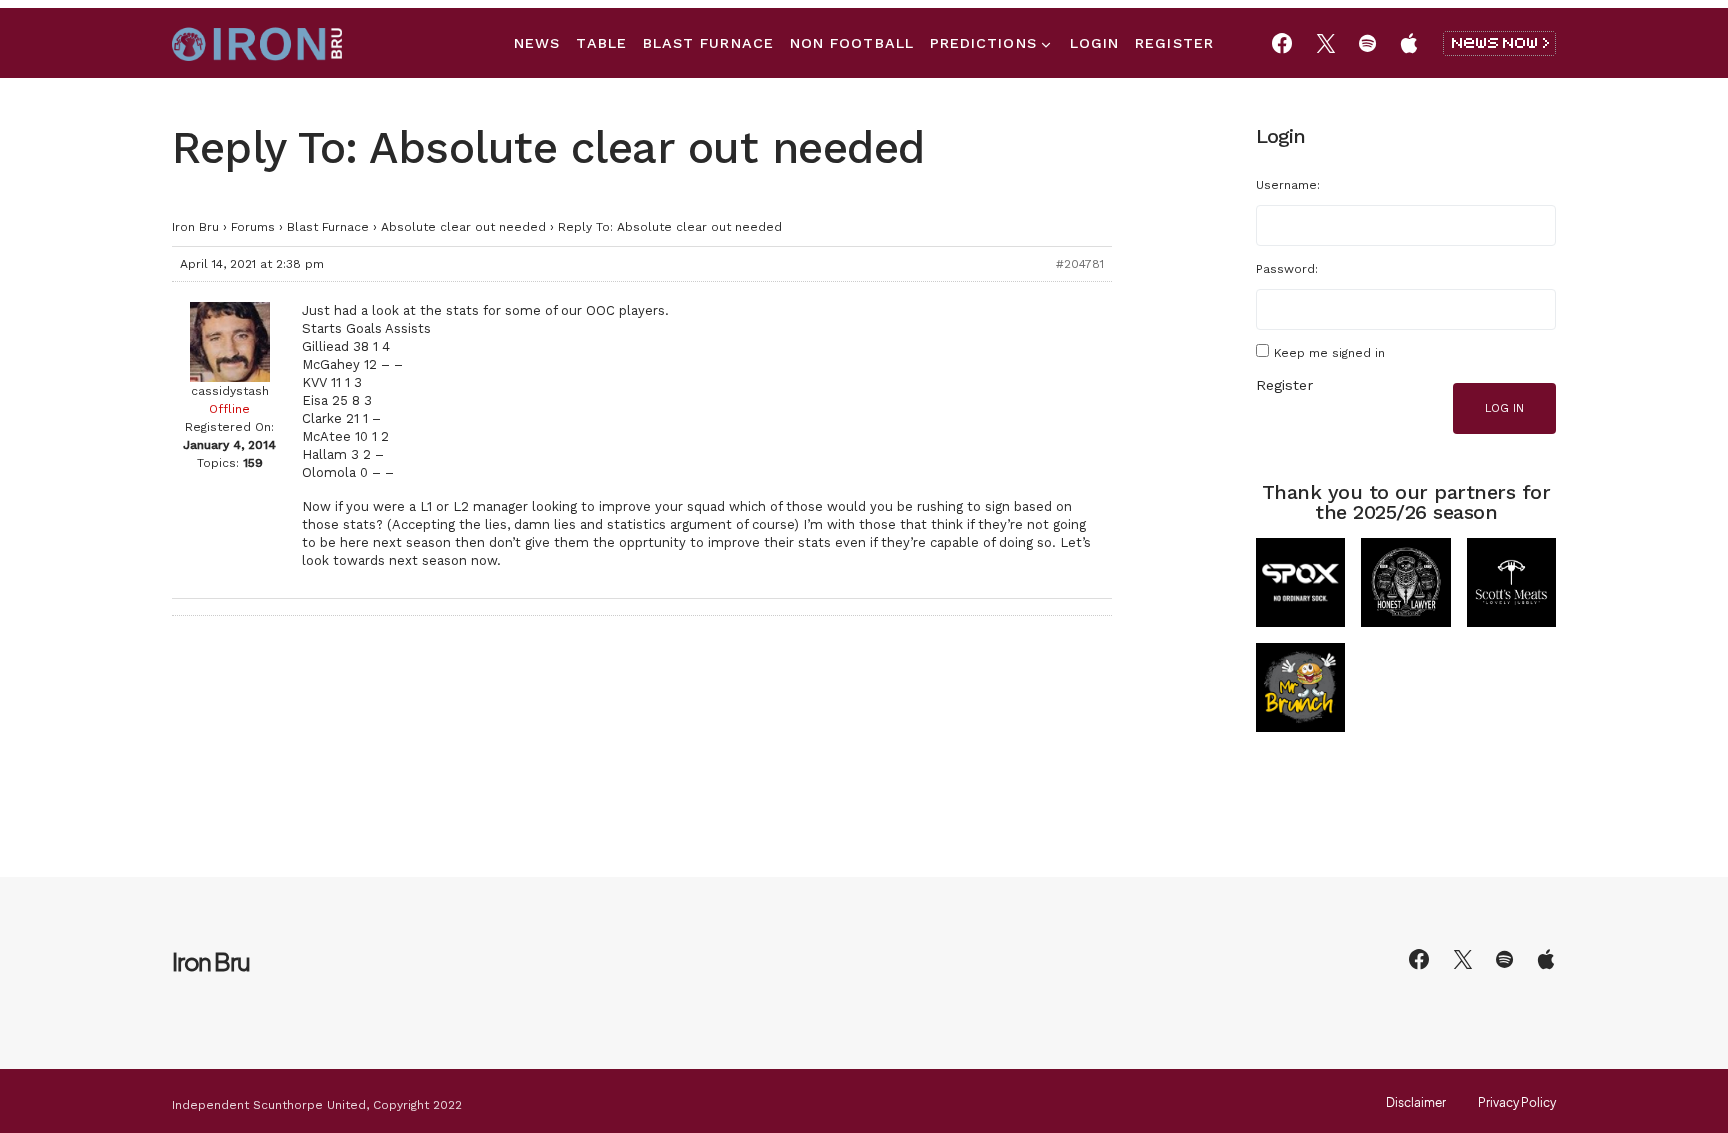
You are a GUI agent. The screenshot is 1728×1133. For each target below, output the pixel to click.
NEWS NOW (1499, 43)
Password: (1287, 269)
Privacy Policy (1517, 1103)
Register (1284, 385)
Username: (1288, 185)
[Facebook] (1282, 43)
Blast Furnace (328, 227)
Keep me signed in (1329, 353)
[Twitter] (1326, 43)
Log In (1504, 408)
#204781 (1080, 264)
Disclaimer (1416, 1103)
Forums (253, 227)
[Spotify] (1367, 43)
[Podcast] (1409, 43)
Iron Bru (195, 227)
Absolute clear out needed (463, 227)
